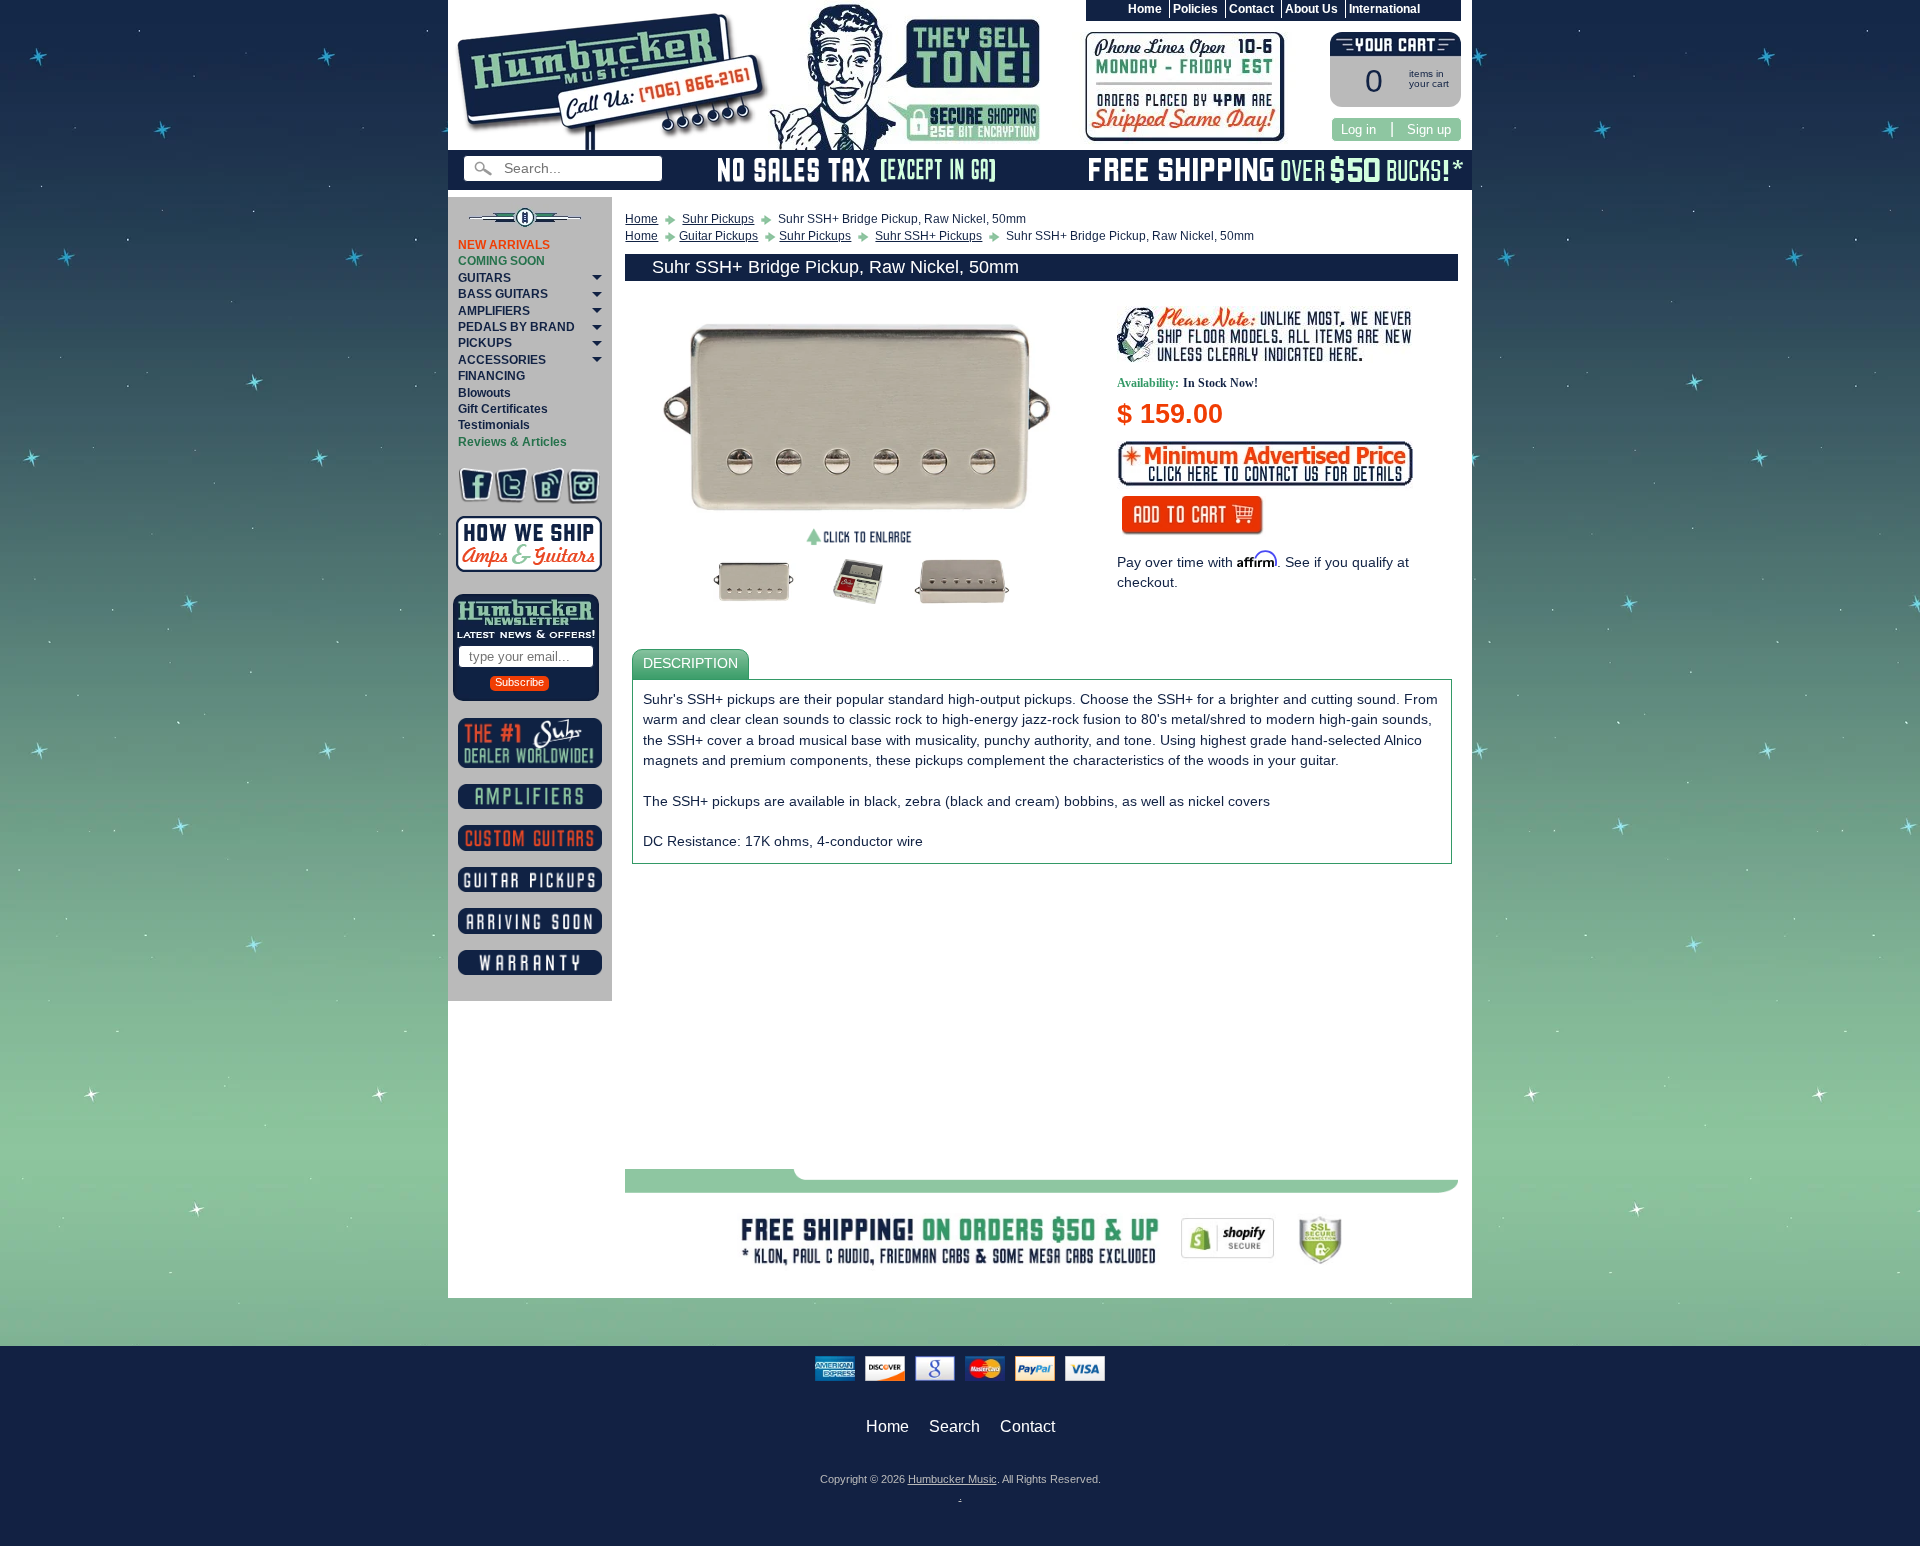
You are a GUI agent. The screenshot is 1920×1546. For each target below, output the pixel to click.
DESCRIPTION (690, 663)
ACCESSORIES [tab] (502, 360)
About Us (1311, 9)
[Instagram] (583, 485)
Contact (1251, 9)
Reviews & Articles (512, 442)
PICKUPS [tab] (485, 343)
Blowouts (484, 393)
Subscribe (519, 682)
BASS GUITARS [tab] (503, 294)
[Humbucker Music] (615, 78)
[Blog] (547, 485)
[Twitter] (511, 485)
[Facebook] (475, 485)
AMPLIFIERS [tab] (494, 311)
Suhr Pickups (718, 219)
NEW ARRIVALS (504, 245)
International (1384, 9)
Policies (1195, 9)
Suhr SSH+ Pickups (928, 236)
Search (954, 1426)
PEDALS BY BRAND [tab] (516, 327)
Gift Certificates (503, 409)
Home (1145, 9)
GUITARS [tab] (484, 278)
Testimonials (494, 425)
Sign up (1429, 129)
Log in (1358, 129)
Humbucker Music (952, 1479)
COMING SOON (501, 261)
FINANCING (491, 376)
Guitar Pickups (718, 236)
